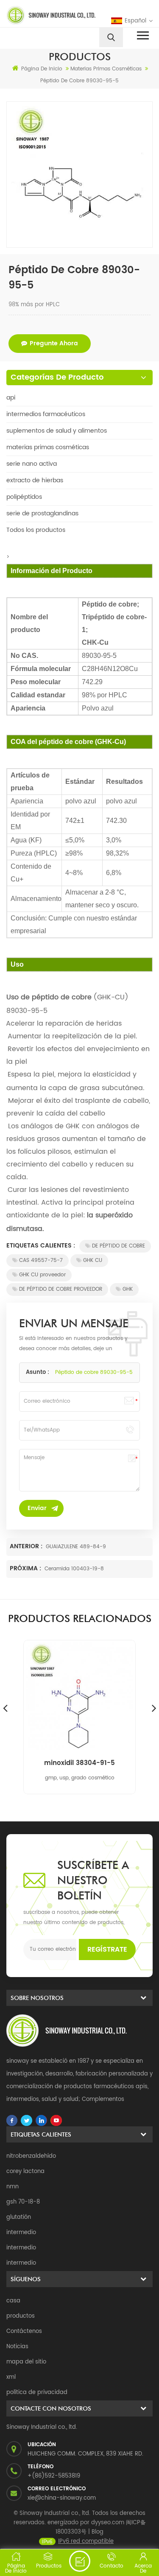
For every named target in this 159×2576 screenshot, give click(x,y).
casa (13, 2301)
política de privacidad (37, 2393)
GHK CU (93, 1260)
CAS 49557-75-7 (41, 1260)
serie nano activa (32, 464)
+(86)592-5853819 (54, 2476)
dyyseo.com (108, 2523)
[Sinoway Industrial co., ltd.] (42, 15)
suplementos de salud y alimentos (57, 431)
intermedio (21, 2233)
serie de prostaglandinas (42, 513)
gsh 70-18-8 (23, 2202)
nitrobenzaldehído (31, 2156)
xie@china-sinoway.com (62, 2498)
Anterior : (27, 1546)
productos (21, 2316)
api (11, 398)
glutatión (19, 2217)
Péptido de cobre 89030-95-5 (94, 1372)
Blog (98, 2532)
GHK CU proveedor (42, 1275)
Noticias (17, 2347)
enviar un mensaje (80, 2561)
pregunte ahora (54, 343)
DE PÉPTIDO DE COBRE (119, 1246)
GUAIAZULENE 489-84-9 (76, 1547)
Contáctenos (24, 2331)
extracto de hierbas (35, 480)
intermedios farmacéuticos (46, 414)
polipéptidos (24, 497)
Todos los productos (36, 530)
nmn (13, 2187)
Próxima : (26, 1568)
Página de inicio (42, 69)
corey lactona (25, 2172)
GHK (128, 1289)
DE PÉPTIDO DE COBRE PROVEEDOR (61, 1289)
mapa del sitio (26, 2362)
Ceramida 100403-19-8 (74, 1569)
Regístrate (107, 1949)
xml (11, 2377)
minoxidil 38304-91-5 (79, 1763)
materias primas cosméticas (48, 447)
